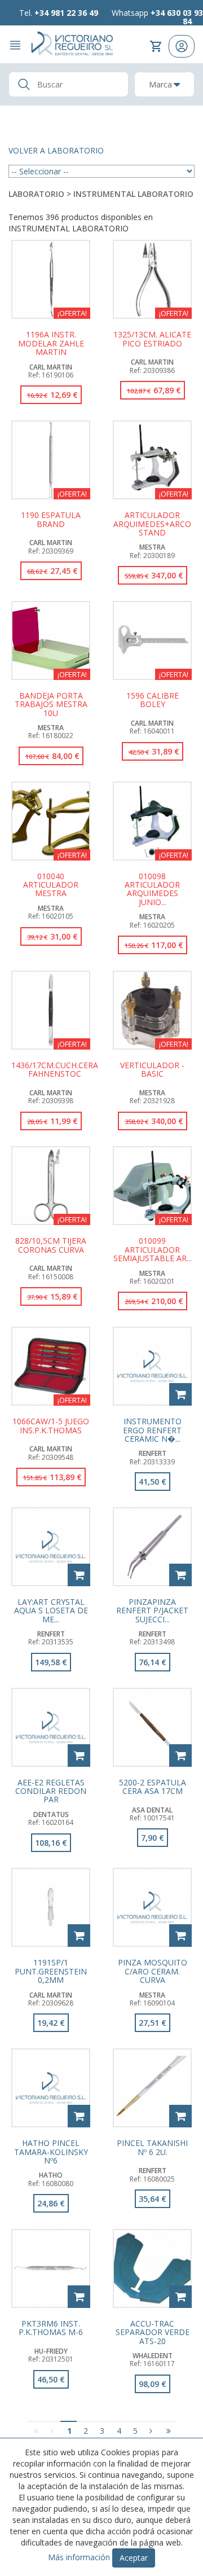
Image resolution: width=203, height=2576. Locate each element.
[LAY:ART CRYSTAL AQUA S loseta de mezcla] (51, 1547)
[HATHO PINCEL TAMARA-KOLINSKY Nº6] (51, 2088)
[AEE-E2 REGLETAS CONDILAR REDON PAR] (51, 1727)
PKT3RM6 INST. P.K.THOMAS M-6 (51, 2328)
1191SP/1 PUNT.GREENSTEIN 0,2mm (51, 1971)
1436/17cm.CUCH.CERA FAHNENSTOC (55, 1070)
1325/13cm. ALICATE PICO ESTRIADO (152, 339)
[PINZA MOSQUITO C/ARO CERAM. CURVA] (152, 1907)
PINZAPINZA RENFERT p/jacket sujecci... (152, 1610)
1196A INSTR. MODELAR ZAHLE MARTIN (51, 343)
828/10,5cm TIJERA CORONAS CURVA (51, 1245)
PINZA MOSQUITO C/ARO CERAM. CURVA (153, 1971)
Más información (79, 2557)
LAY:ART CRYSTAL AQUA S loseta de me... (51, 1610)
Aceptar (134, 2558)
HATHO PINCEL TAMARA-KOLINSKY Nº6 (51, 2152)
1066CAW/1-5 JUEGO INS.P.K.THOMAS (51, 1426)
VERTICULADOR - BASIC (152, 1070)
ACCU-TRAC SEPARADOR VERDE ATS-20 (153, 2332)
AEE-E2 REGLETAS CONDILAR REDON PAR (51, 1791)
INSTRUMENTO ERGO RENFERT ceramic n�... (152, 1430)
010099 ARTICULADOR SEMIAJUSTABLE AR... (153, 1249)
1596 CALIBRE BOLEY (153, 700)
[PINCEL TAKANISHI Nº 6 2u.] (152, 2088)
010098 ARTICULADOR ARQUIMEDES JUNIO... (152, 889)
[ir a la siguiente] (151, 2431)
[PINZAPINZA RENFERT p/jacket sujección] (152, 1547)
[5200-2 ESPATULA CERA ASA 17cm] (152, 1727)
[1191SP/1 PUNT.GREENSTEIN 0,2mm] (51, 1907)
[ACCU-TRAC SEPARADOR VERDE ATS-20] (152, 2268)
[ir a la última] (168, 2431)
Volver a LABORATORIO (56, 150)
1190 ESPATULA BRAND (51, 520)
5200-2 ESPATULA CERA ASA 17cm (153, 1787)
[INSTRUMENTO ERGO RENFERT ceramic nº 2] (152, 1366)
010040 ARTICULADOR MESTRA (51, 885)
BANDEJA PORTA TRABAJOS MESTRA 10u (51, 704)
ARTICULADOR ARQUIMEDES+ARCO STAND (152, 524)
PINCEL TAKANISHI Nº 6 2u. (152, 2148)
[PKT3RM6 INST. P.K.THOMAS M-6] (51, 2268)
